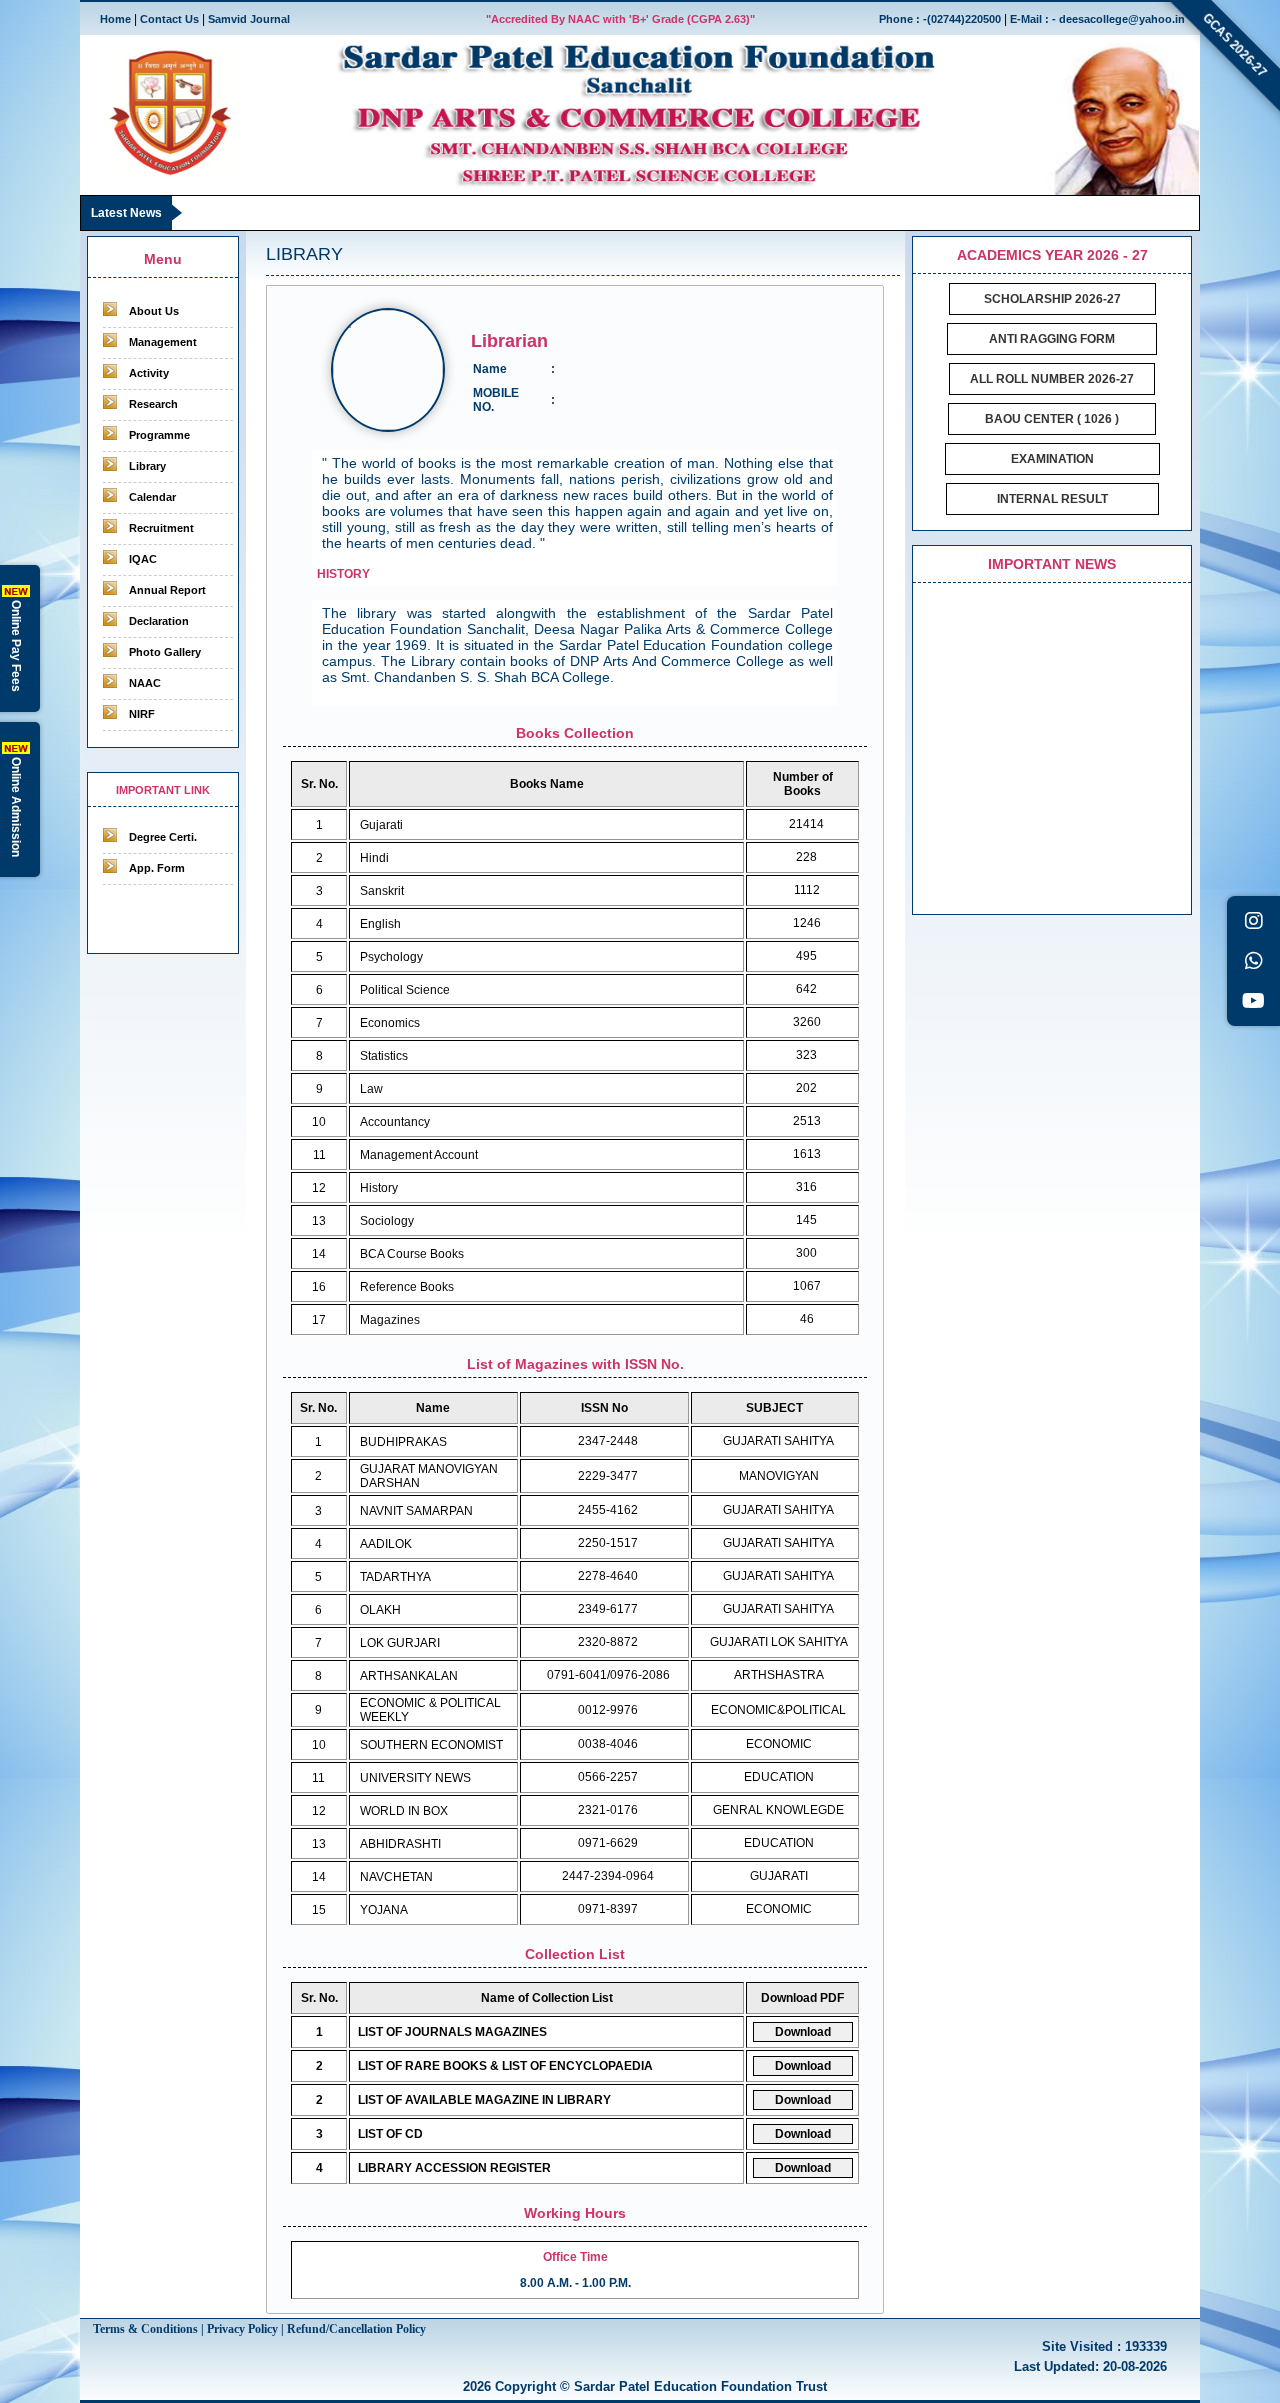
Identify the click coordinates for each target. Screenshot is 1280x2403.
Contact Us (169, 19)
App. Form (157, 868)
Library (147, 466)
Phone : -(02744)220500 (940, 19)
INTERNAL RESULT (1052, 499)
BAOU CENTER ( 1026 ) (1052, 419)
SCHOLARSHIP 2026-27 (1052, 299)
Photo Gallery (165, 652)
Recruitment (161, 528)
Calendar (152, 497)
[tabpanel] (575, 1299)
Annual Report (167, 590)
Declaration (159, 621)
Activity (149, 373)
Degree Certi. (163, 837)
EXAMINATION (1052, 459)
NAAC (145, 683)
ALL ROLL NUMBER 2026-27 (1052, 379)
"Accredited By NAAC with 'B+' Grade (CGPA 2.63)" (620, 19)
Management (163, 342)
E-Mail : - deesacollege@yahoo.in (1097, 19)
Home (115, 19)
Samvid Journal (249, 19)
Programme (159, 435)
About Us (154, 311)
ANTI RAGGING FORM (1052, 339)
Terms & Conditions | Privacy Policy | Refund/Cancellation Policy (259, 2329)
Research (153, 404)
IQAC (143, 559)
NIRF (142, 714)
